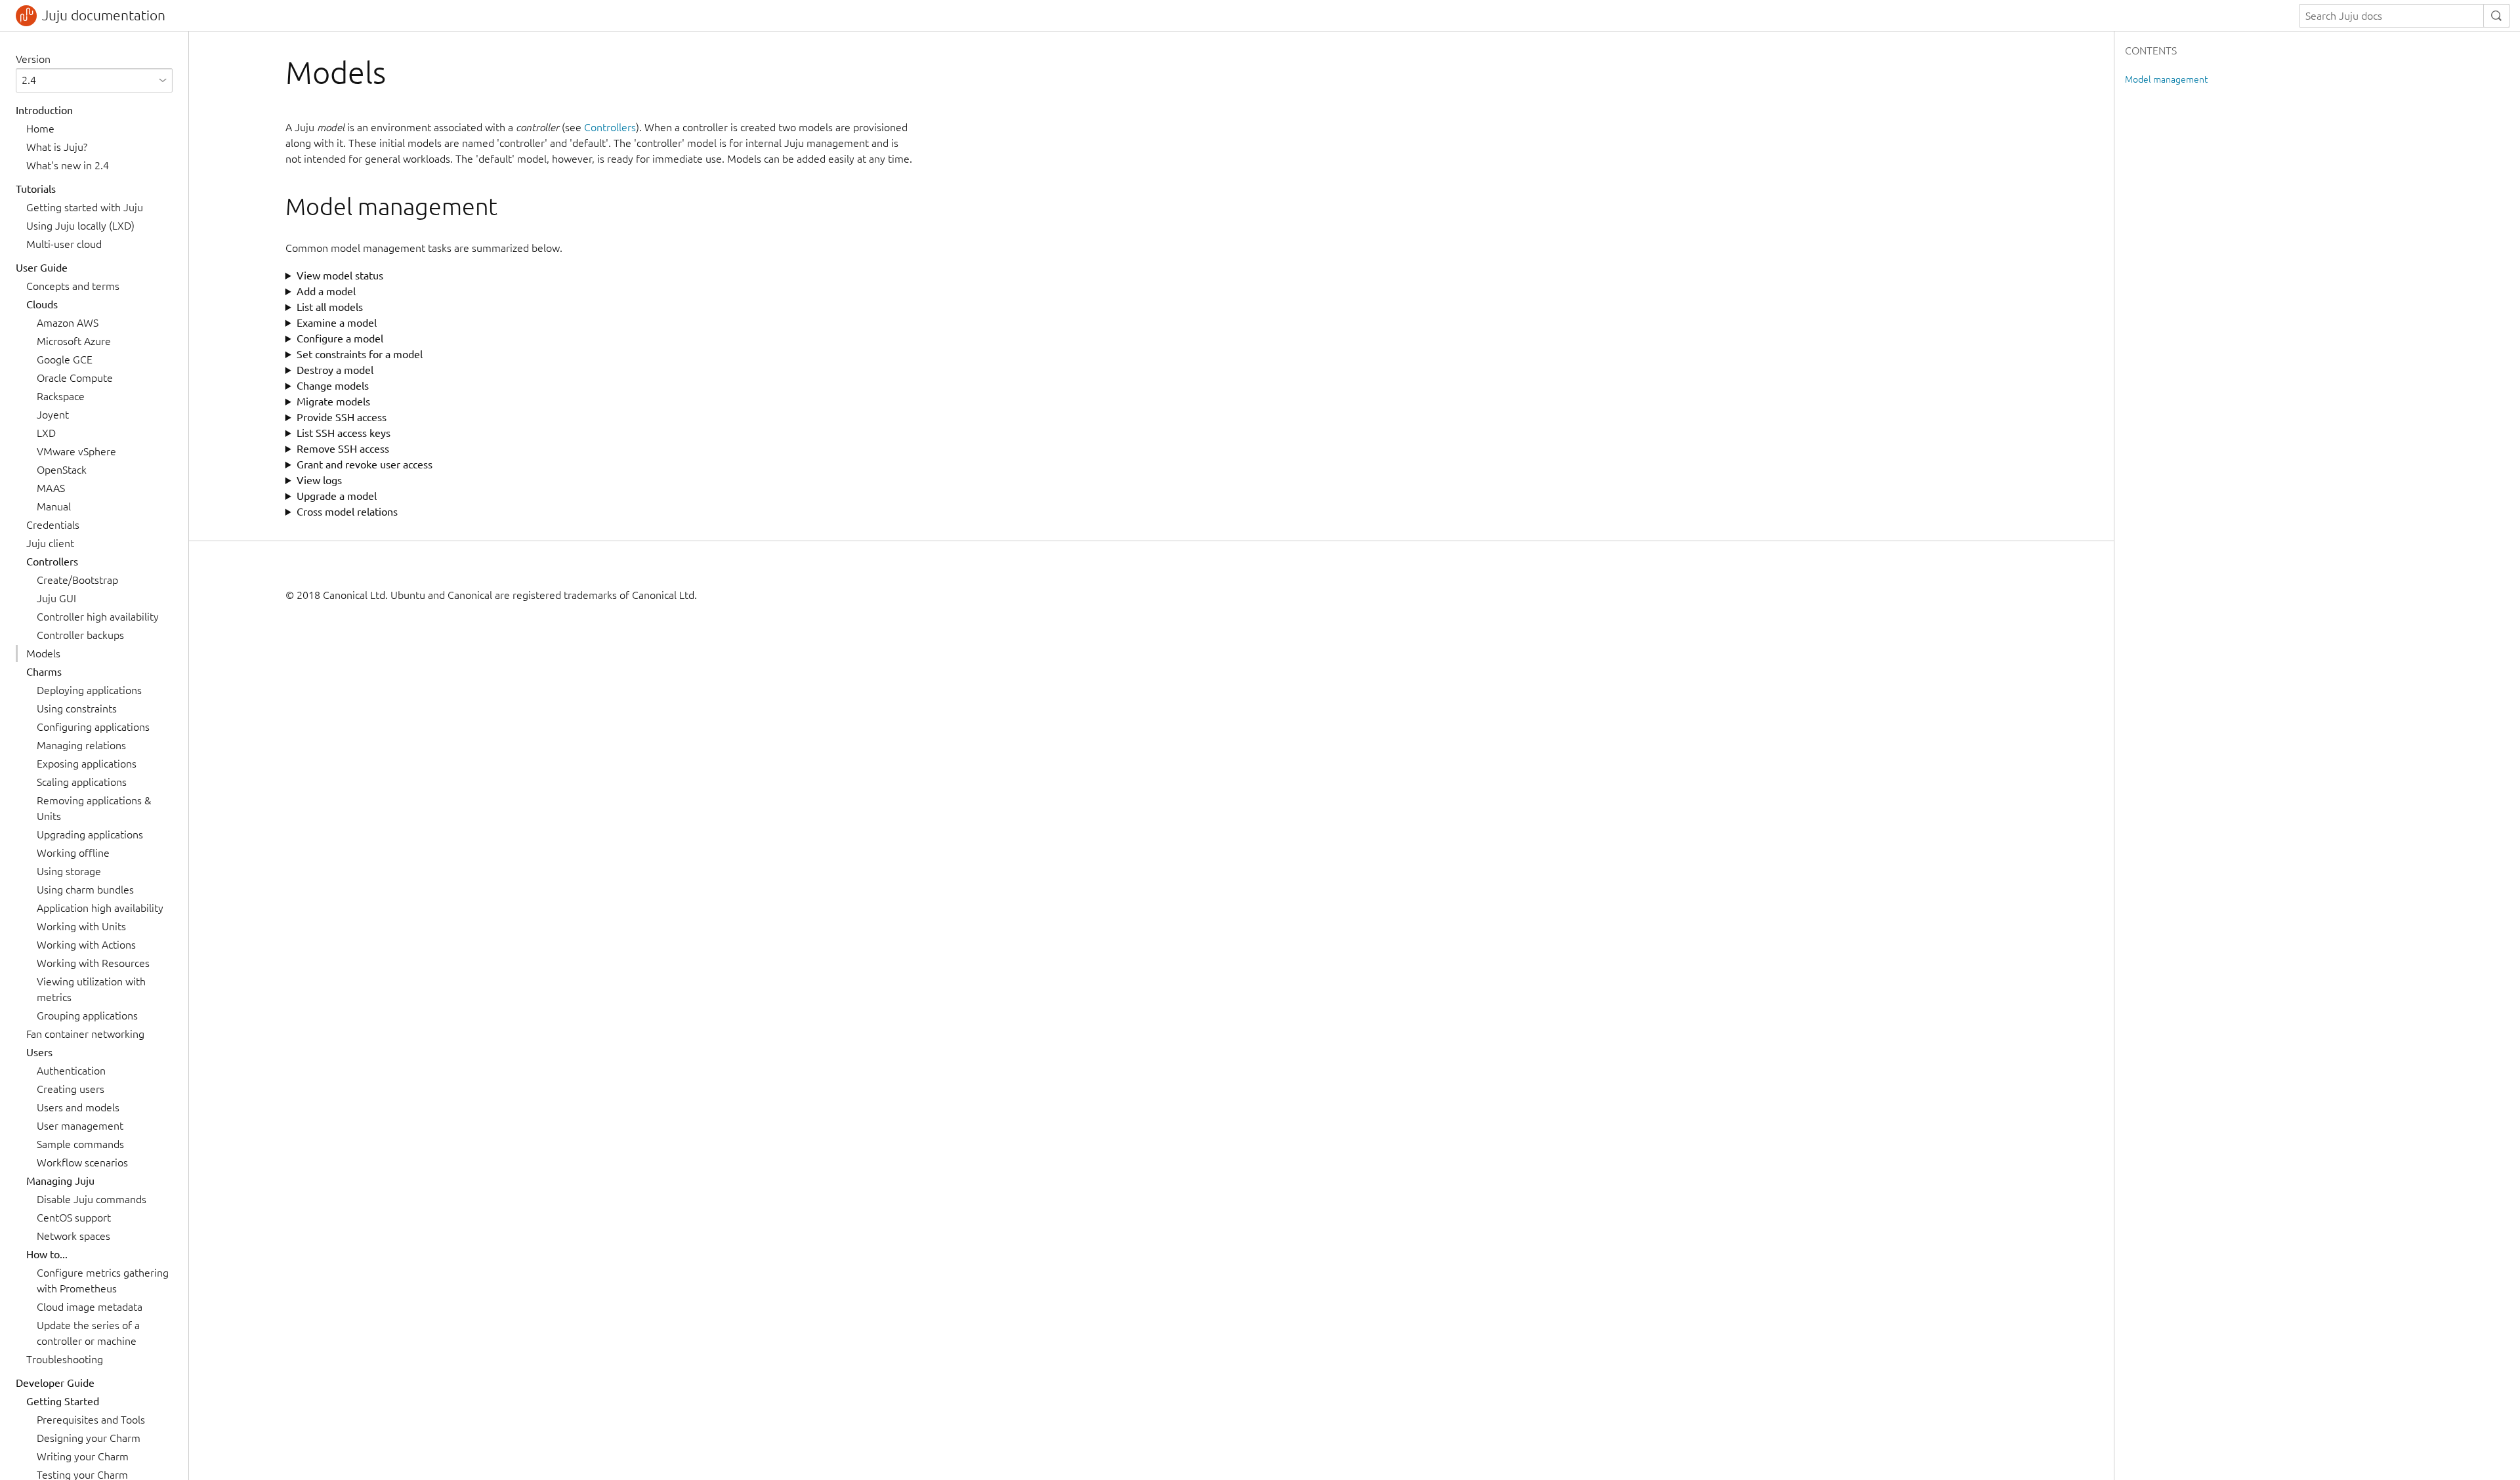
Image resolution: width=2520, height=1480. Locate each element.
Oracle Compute (75, 378)
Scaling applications (82, 782)
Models (43, 653)
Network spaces (73, 1236)
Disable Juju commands (92, 1199)
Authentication (71, 1071)
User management (80, 1126)
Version (33, 59)
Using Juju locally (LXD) (80, 226)
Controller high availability (98, 617)
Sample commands (80, 1144)
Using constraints (77, 709)
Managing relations (81, 745)
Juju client (50, 543)
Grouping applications (87, 1016)
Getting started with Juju (85, 207)
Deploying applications (89, 690)
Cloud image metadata (90, 1307)
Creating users (71, 1089)
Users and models (78, 1107)
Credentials (53, 525)
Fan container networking (85, 1034)
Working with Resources (93, 963)
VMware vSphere (76, 451)
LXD (46, 433)
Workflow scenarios (82, 1162)
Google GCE (65, 360)
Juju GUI (56, 598)
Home (40, 129)
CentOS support (74, 1218)
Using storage (69, 871)
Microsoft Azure (74, 341)
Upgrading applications (90, 834)
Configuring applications (93, 727)
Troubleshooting (65, 1359)
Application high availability (100, 908)
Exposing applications (87, 764)
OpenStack (62, 470)
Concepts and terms (73, 286)
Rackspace (61, 396)
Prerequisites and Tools (91, 1420)
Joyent (53, 415)
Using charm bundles (85, 890)
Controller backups (80, 635)
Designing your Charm (89, 1438)
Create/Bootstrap (77, 580)
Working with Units (81, 926)
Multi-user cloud (64, 244)
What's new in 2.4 (68, 165)
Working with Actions (86, 945)
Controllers (610, 127)
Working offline (73, 853)
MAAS (51, 488)
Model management (2166, 79)
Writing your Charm (83, 1456)
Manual (54, 506)
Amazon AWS (68, 323)
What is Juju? (57, 147)
